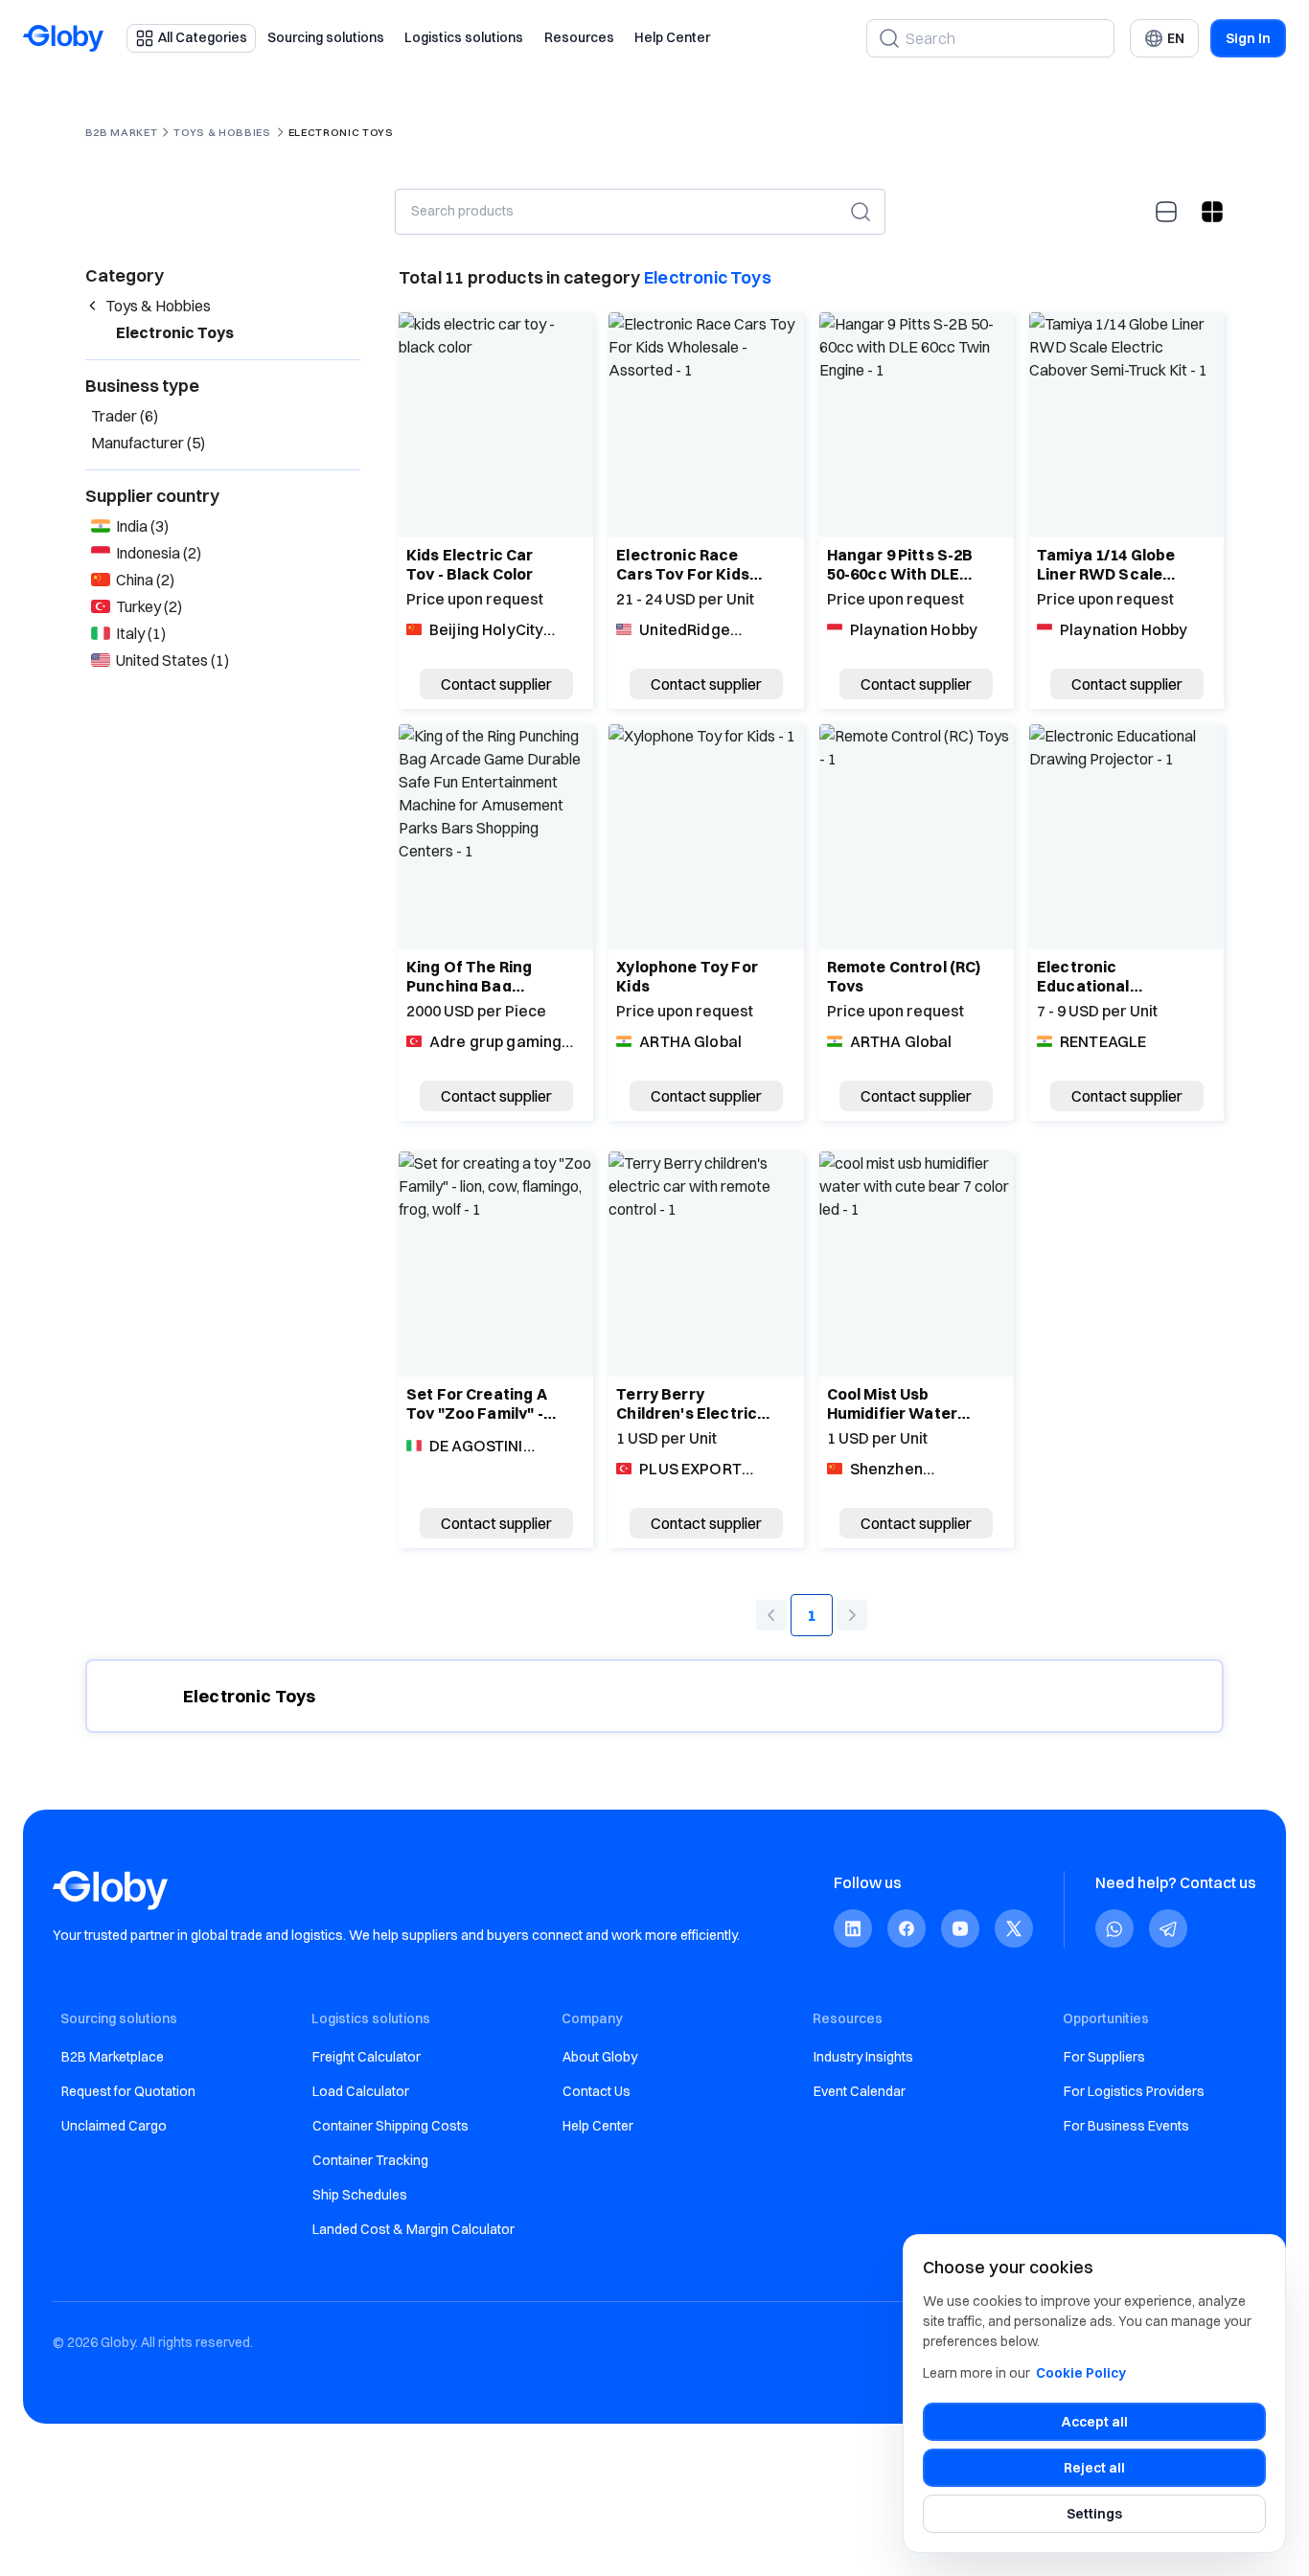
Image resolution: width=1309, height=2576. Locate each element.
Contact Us (597, 2091)
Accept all (1095, 2422)
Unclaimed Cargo (114, 2126)
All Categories (203, 37)
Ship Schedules (360, 2195)
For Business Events (1126, 2126)
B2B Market (122, 132)
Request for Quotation (128, 2091)
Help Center (672, 37)
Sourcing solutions (326, 37)
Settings (1094, 2514)
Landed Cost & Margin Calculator (413, 2229)
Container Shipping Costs (390, 2126)
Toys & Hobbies (222, 132)
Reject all (1094, 2468)
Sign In (1248, 38)
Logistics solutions (464, 37)
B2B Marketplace (113, 2057)
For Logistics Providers (1134, 2091)
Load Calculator (361, 2091)
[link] (853, 1929)
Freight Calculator (367, 2057)
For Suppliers (1104, 2057)
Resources (579, 37)
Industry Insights (863, 2057)
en (1176, 38)
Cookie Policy (1081, 2373)
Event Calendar (860, 2091)
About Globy (600, 2057)
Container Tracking (370, 2160)
